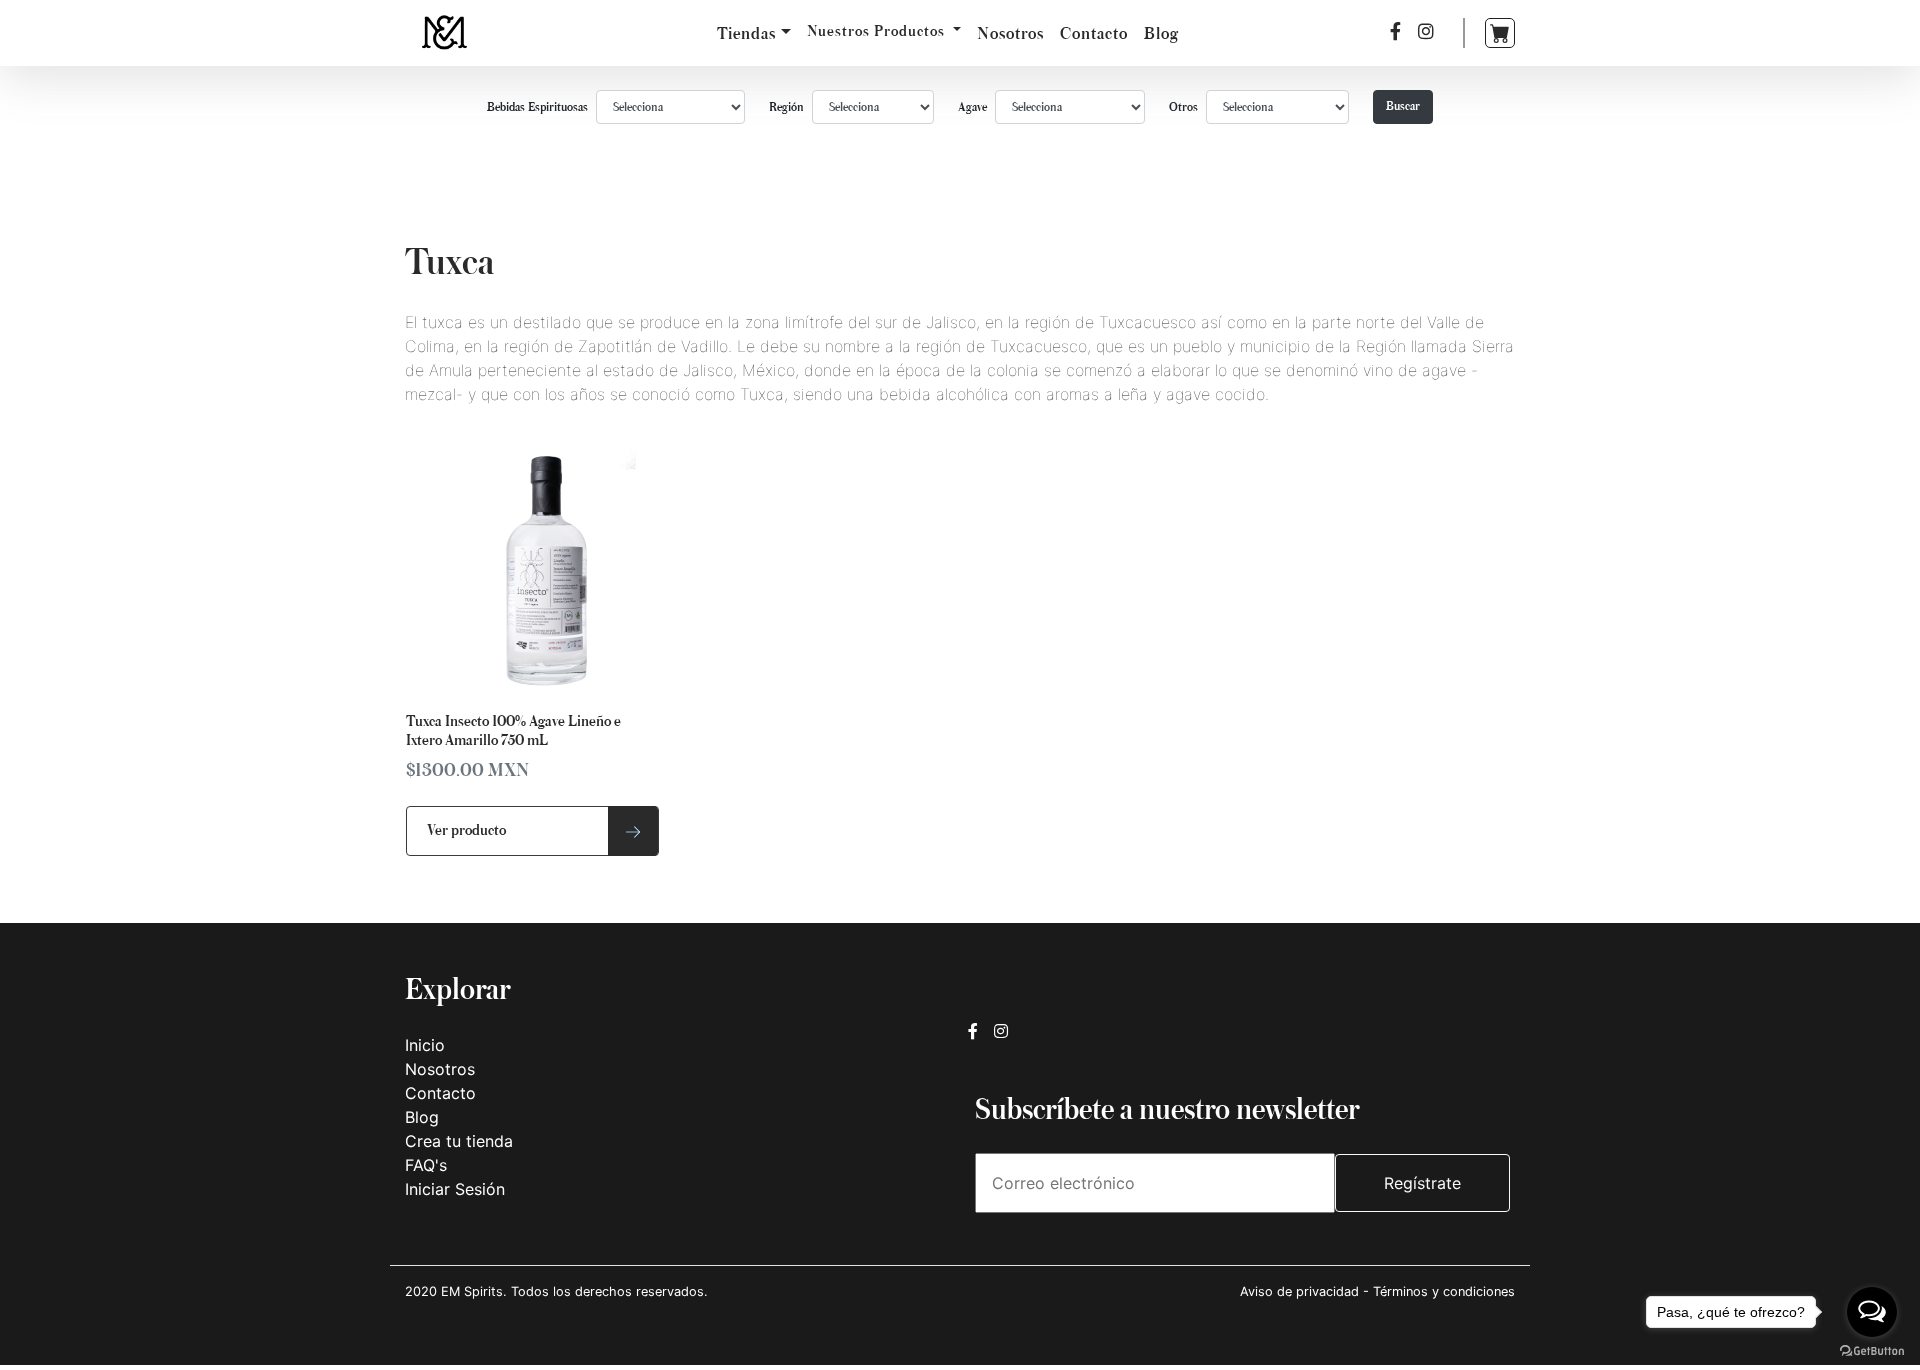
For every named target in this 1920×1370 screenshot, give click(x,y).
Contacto (1094, 33)
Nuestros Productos (878, 31)
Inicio (425, 1045)
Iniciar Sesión (455, 1189)
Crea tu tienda (459, 1141)
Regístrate (1422, 1183)
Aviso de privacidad (1301, 1291)
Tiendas (746, 33)
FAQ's (426, 1165)
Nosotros (1010, 33)
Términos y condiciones (1444, 1291)
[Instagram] (1426, 31)
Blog (1161, 33)
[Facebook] (1396, 31)
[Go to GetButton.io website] (1872, 1350)
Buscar (1403, 106)
